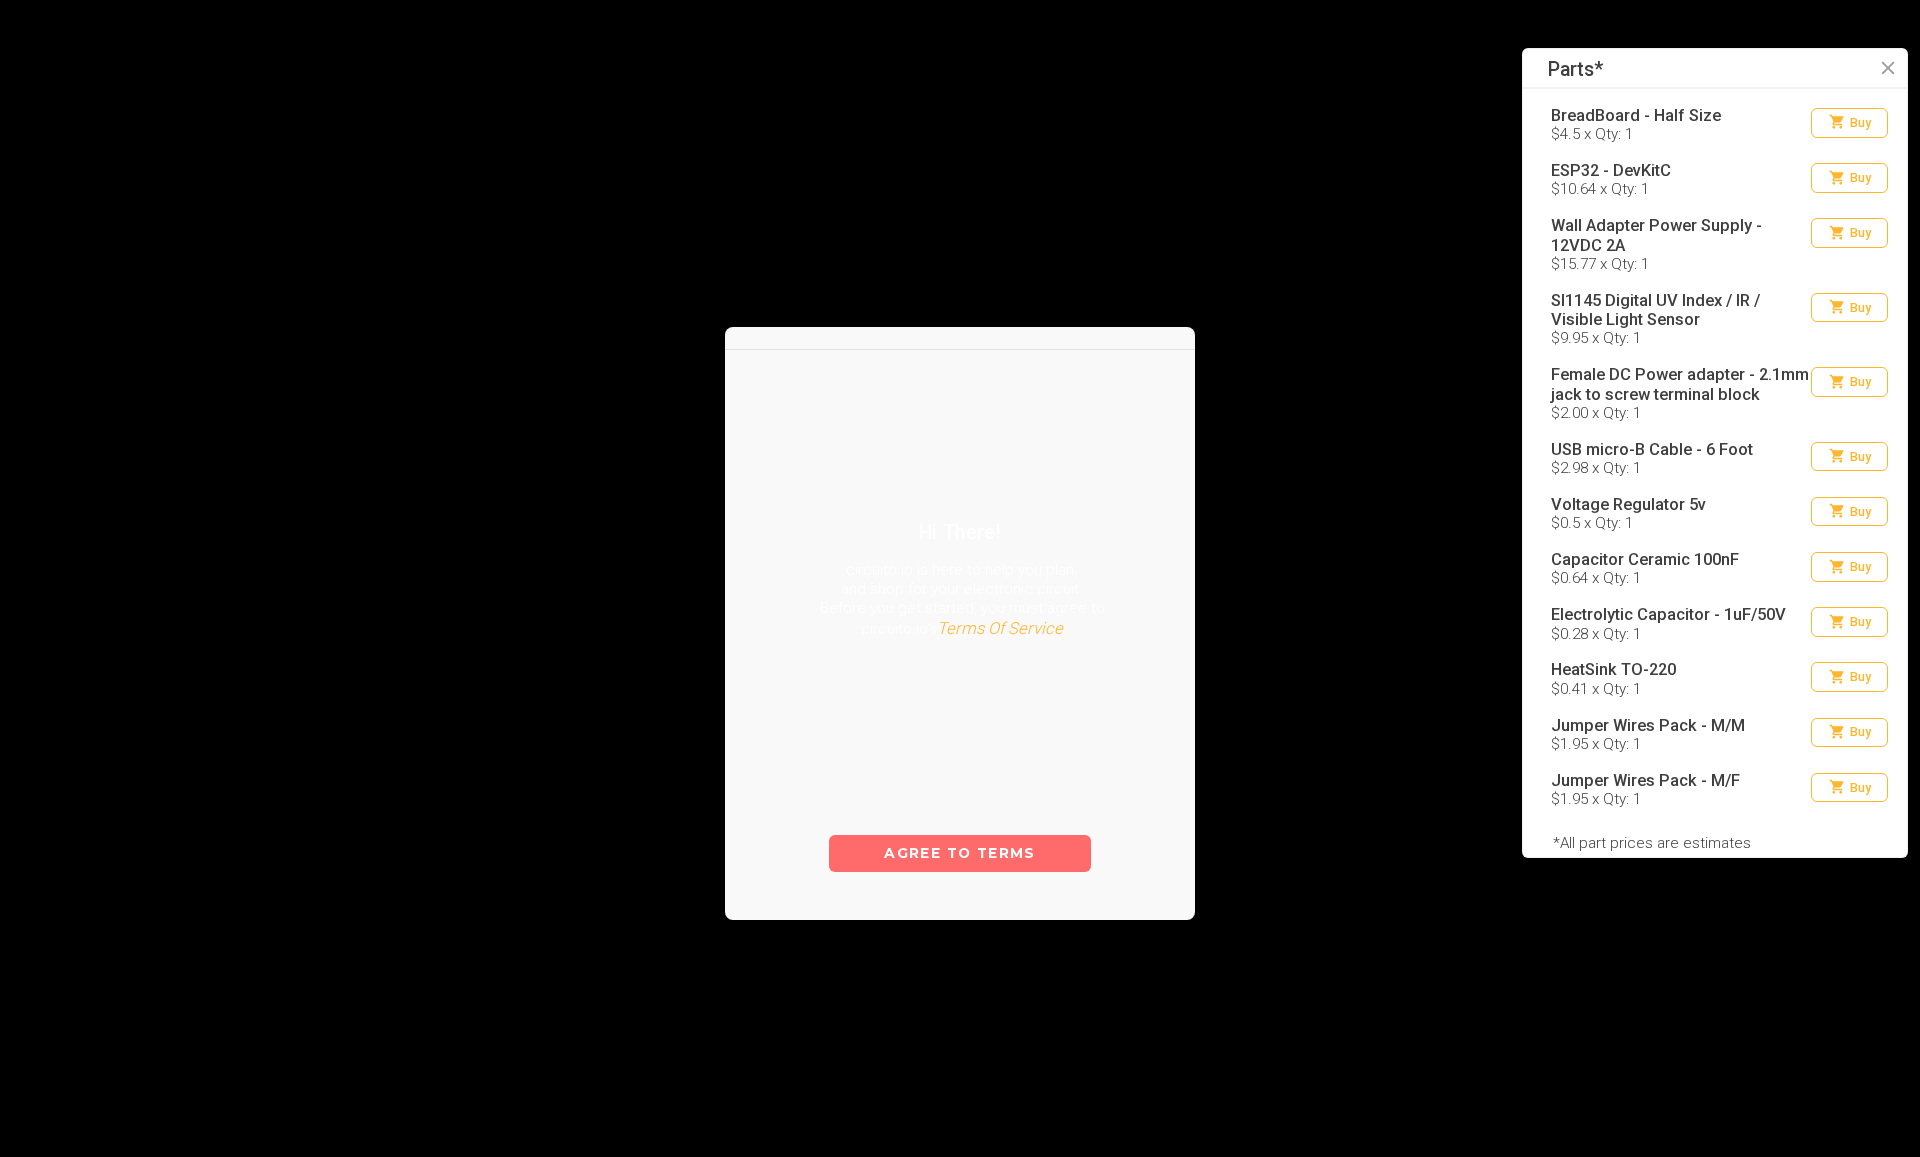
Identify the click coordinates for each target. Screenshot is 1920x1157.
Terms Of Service (1000, 669)
